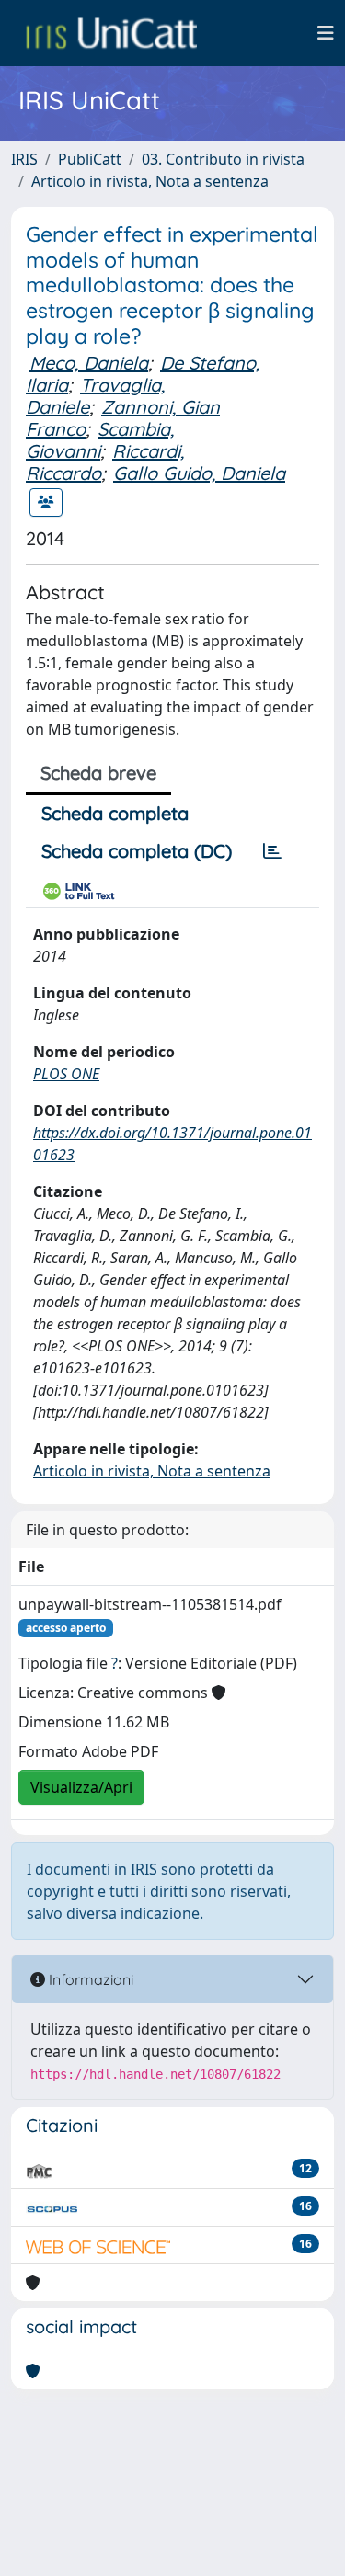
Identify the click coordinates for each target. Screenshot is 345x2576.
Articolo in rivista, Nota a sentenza (150, 181)
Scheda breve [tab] (98, 773)
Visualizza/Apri (81, 1787)
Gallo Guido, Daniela (199, 473)
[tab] (272, 851)
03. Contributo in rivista (223, 159)
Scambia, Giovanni (100, 440)
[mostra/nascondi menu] (326, 33)
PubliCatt (90, 159)
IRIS (24, 159)
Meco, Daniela (89, 363)
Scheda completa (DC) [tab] (137, 851)
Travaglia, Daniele (95, 396)
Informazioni (89, 1979)
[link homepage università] (111, 33)
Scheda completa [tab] (115, 813)
